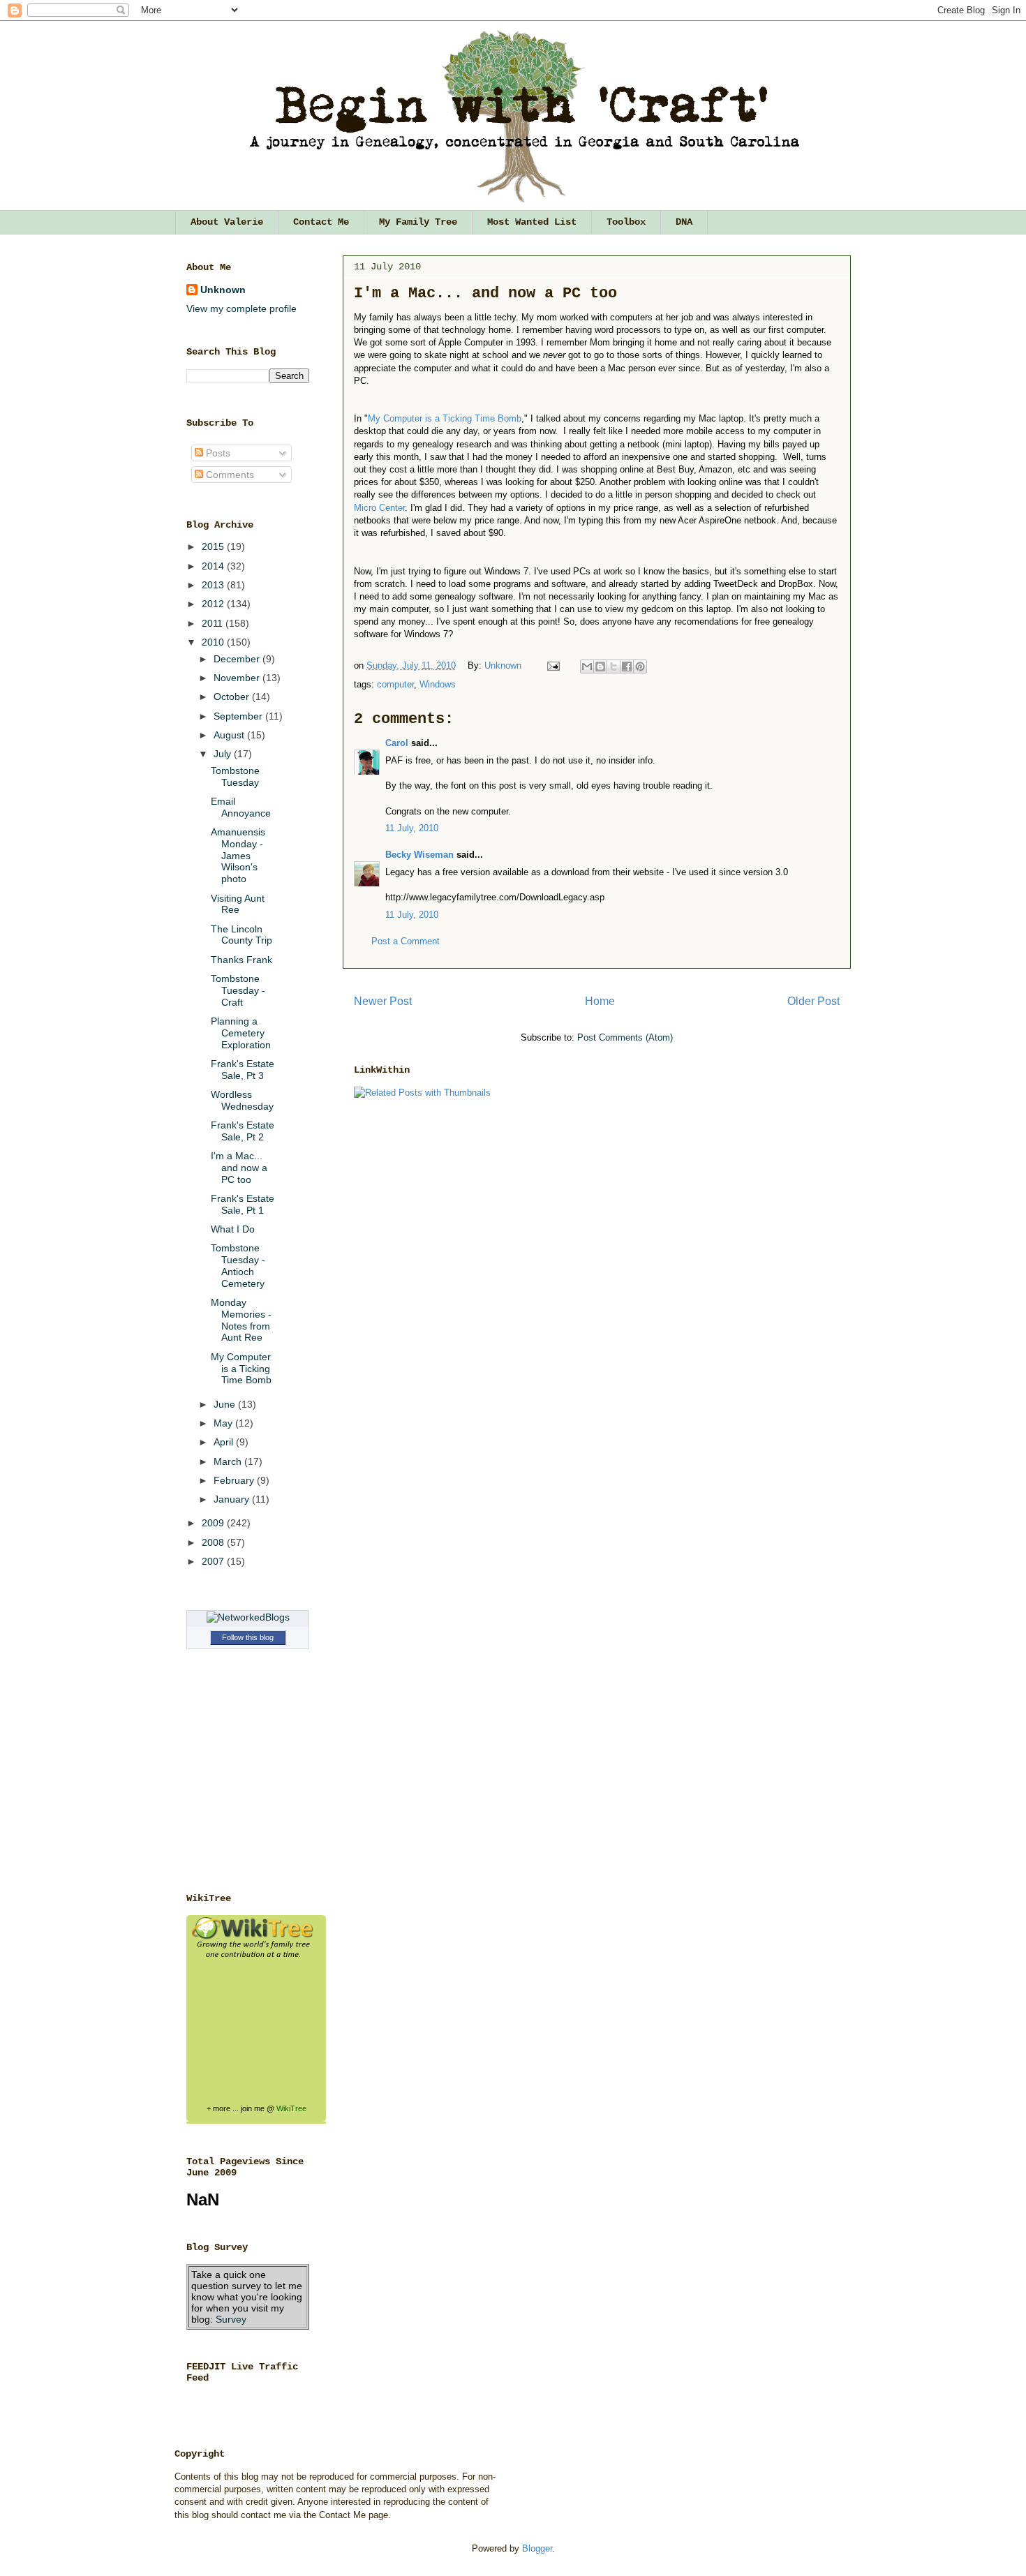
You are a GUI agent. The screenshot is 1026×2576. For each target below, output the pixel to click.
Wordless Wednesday (242, 1100)
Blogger (537, 2548)
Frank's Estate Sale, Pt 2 (243, 1131)
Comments (229, 475)
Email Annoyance (241, 807)
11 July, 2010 (412, 828)
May (224, 1423)
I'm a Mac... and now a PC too (239, 1168)
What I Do (233, 1229)
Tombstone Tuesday (235, 776)
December (238, 659)
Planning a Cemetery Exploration (241, 1033)
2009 (214, 1523)
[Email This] (587, 667)
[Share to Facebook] (627, 667)
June (226, 1404)
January (233, 1499)
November (238, 678)
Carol (397, 743)
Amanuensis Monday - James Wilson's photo (238, 855)
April (225, 1442)
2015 (214, 546)
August (230, 735)
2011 (214, 623)
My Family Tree (418, 222)
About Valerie (227, 222)
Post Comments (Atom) (625, 1037)
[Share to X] (614, 667)
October (233, 697)
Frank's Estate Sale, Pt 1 (243, 1204)
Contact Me (321, 222)
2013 (214, 585)
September (239, 716)
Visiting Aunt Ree (238, 904)
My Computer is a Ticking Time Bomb (241, 1369)
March (229, 1461)
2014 (214, 566)
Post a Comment (406, 941)
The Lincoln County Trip (241, 935)
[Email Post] (552, 665)
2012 (214, 604)
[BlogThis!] (600, 667)
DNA (684, 222)
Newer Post (383, 1001)
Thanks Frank (241, 960)
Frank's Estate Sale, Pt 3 (243, 1070)
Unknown (504, 665)
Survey (231, 2319)
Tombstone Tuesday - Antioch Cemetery (238, 1265)
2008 (214, 1542)
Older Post (813, 1001)
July (224, 754)
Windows (438, 684)
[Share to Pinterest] (640, 667)
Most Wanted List (532, 222)
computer (395, 684)
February (235, 1480)
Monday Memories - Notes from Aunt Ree (241, 1320)
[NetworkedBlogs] (248, 1617)
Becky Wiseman (419, 855)
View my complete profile (241, 308)
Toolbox (626, 222)
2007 (214, 1561)
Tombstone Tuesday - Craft (238, 990)
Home (600, 1001)
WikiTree (291, 2108)
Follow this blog (248, 1637)
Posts (217, 453)
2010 (214, 642)
